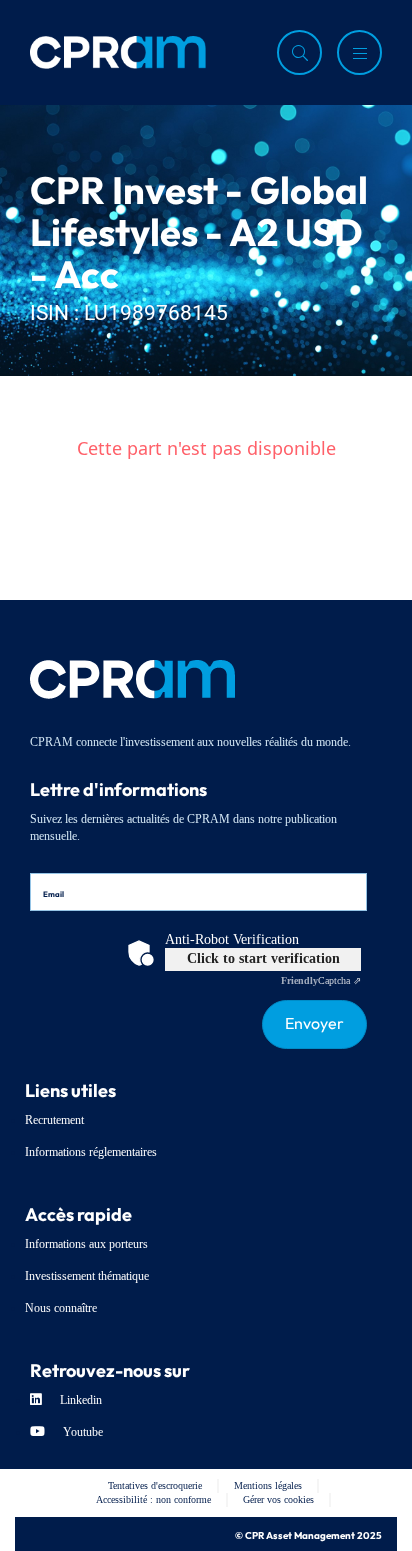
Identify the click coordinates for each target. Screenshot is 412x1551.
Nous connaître (61, 1308)
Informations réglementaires (91, 1152)
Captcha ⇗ (321, 980)
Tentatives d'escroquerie (155, 1485)
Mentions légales (268, 1485)
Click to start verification (263, 958)
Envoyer (314, 1021)
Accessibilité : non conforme (153, 1499)
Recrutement (54, 1120)
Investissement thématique (87, 1276)
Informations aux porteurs (86, 1244)
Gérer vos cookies (278, 1499)
